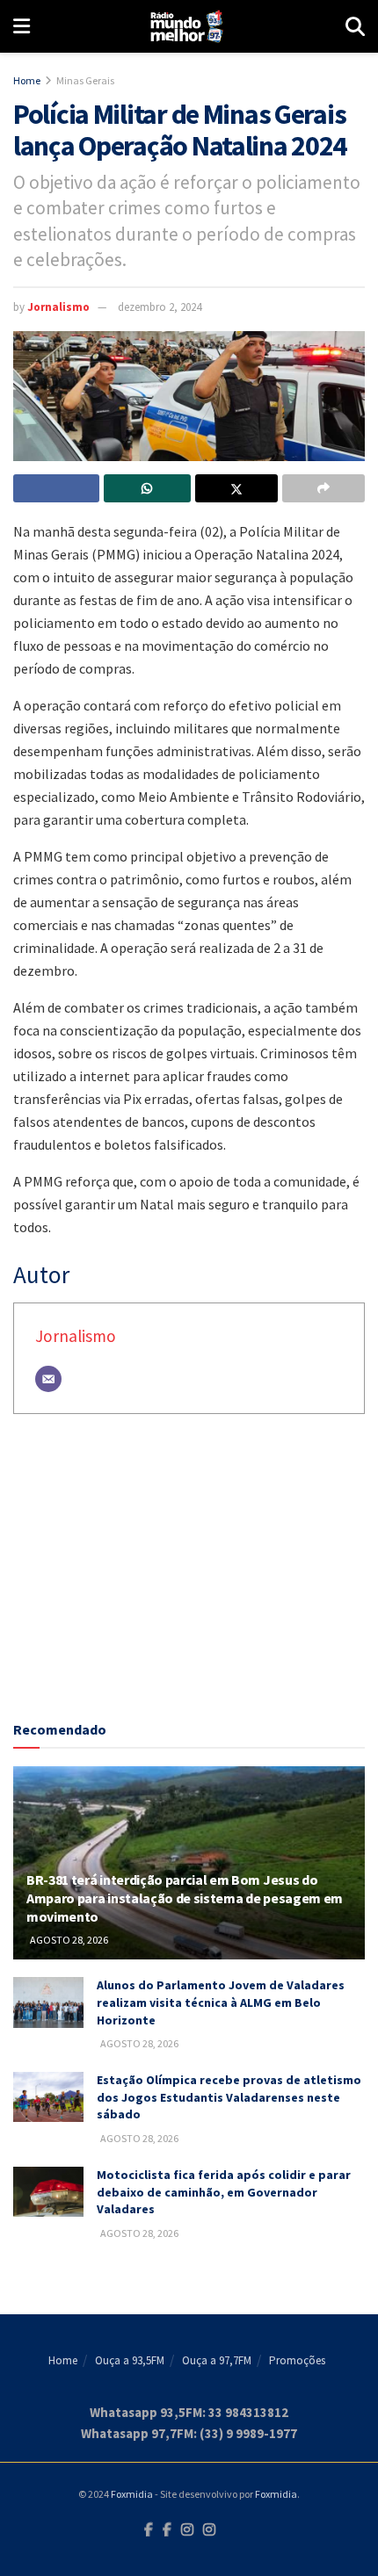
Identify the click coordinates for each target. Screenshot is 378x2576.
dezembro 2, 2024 (160, 307)
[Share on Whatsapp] (147, 488)
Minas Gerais (85, 80)
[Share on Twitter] (236, 488)
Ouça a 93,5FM (130, 2360)
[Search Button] (355, 26)
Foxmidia (132, 2494)
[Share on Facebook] (56, 488)
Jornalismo (58, 307)
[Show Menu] (22, 26)
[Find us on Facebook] (149, 2530)
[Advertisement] (189, 1571)
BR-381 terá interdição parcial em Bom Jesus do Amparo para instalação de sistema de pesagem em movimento (185, 1898)
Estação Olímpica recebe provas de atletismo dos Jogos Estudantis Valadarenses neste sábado (229, 2097)
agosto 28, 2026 (68, 1940)
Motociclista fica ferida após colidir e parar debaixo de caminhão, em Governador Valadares (224, 2192)
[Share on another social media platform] (323, 488)
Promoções (297, 2360)
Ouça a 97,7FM (217, 2360)
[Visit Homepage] (188, 26)
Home (27, 80)
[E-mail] (48, 1379)
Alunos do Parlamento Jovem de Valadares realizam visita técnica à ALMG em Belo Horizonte (221, 2002)
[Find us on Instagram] (187, 2530)
